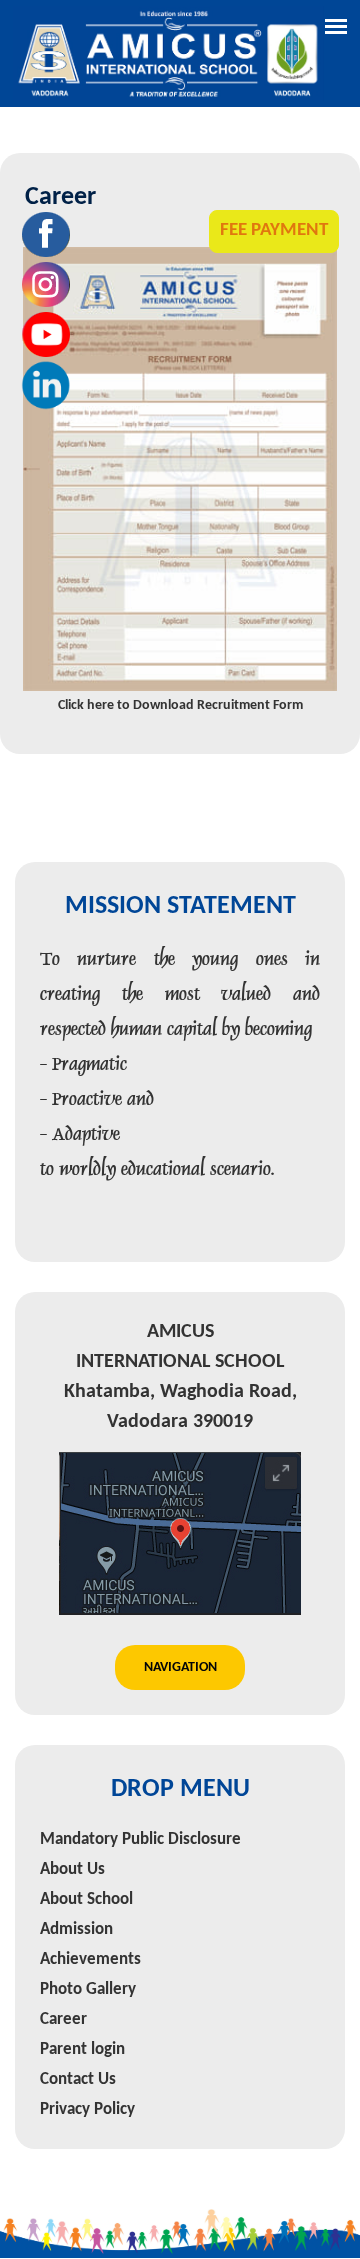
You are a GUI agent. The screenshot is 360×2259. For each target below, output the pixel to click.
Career (63, 1974)
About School (86, 1854)
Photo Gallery (88, 1944)
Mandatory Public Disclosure (140, 1794)
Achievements (90, 1914)
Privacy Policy (87, 2064)
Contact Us (78, 2034)
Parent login (82, 2004)
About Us (72, 1824)
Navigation (180, 1622)
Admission (76, 1884)
